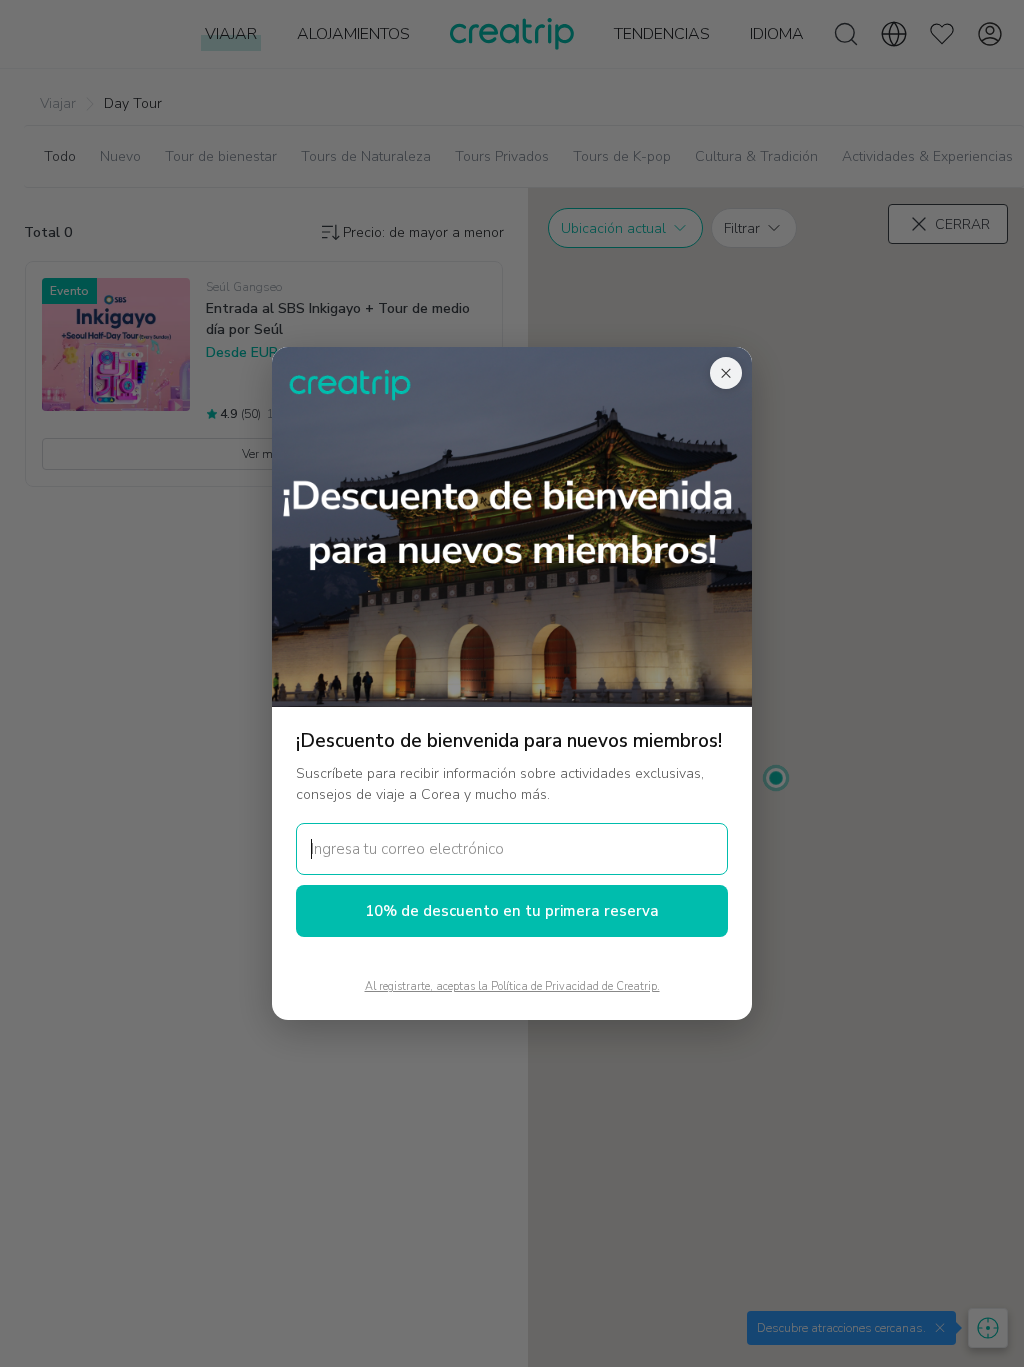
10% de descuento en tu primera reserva (512, 911)
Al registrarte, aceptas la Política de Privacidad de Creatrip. (512, 986)
